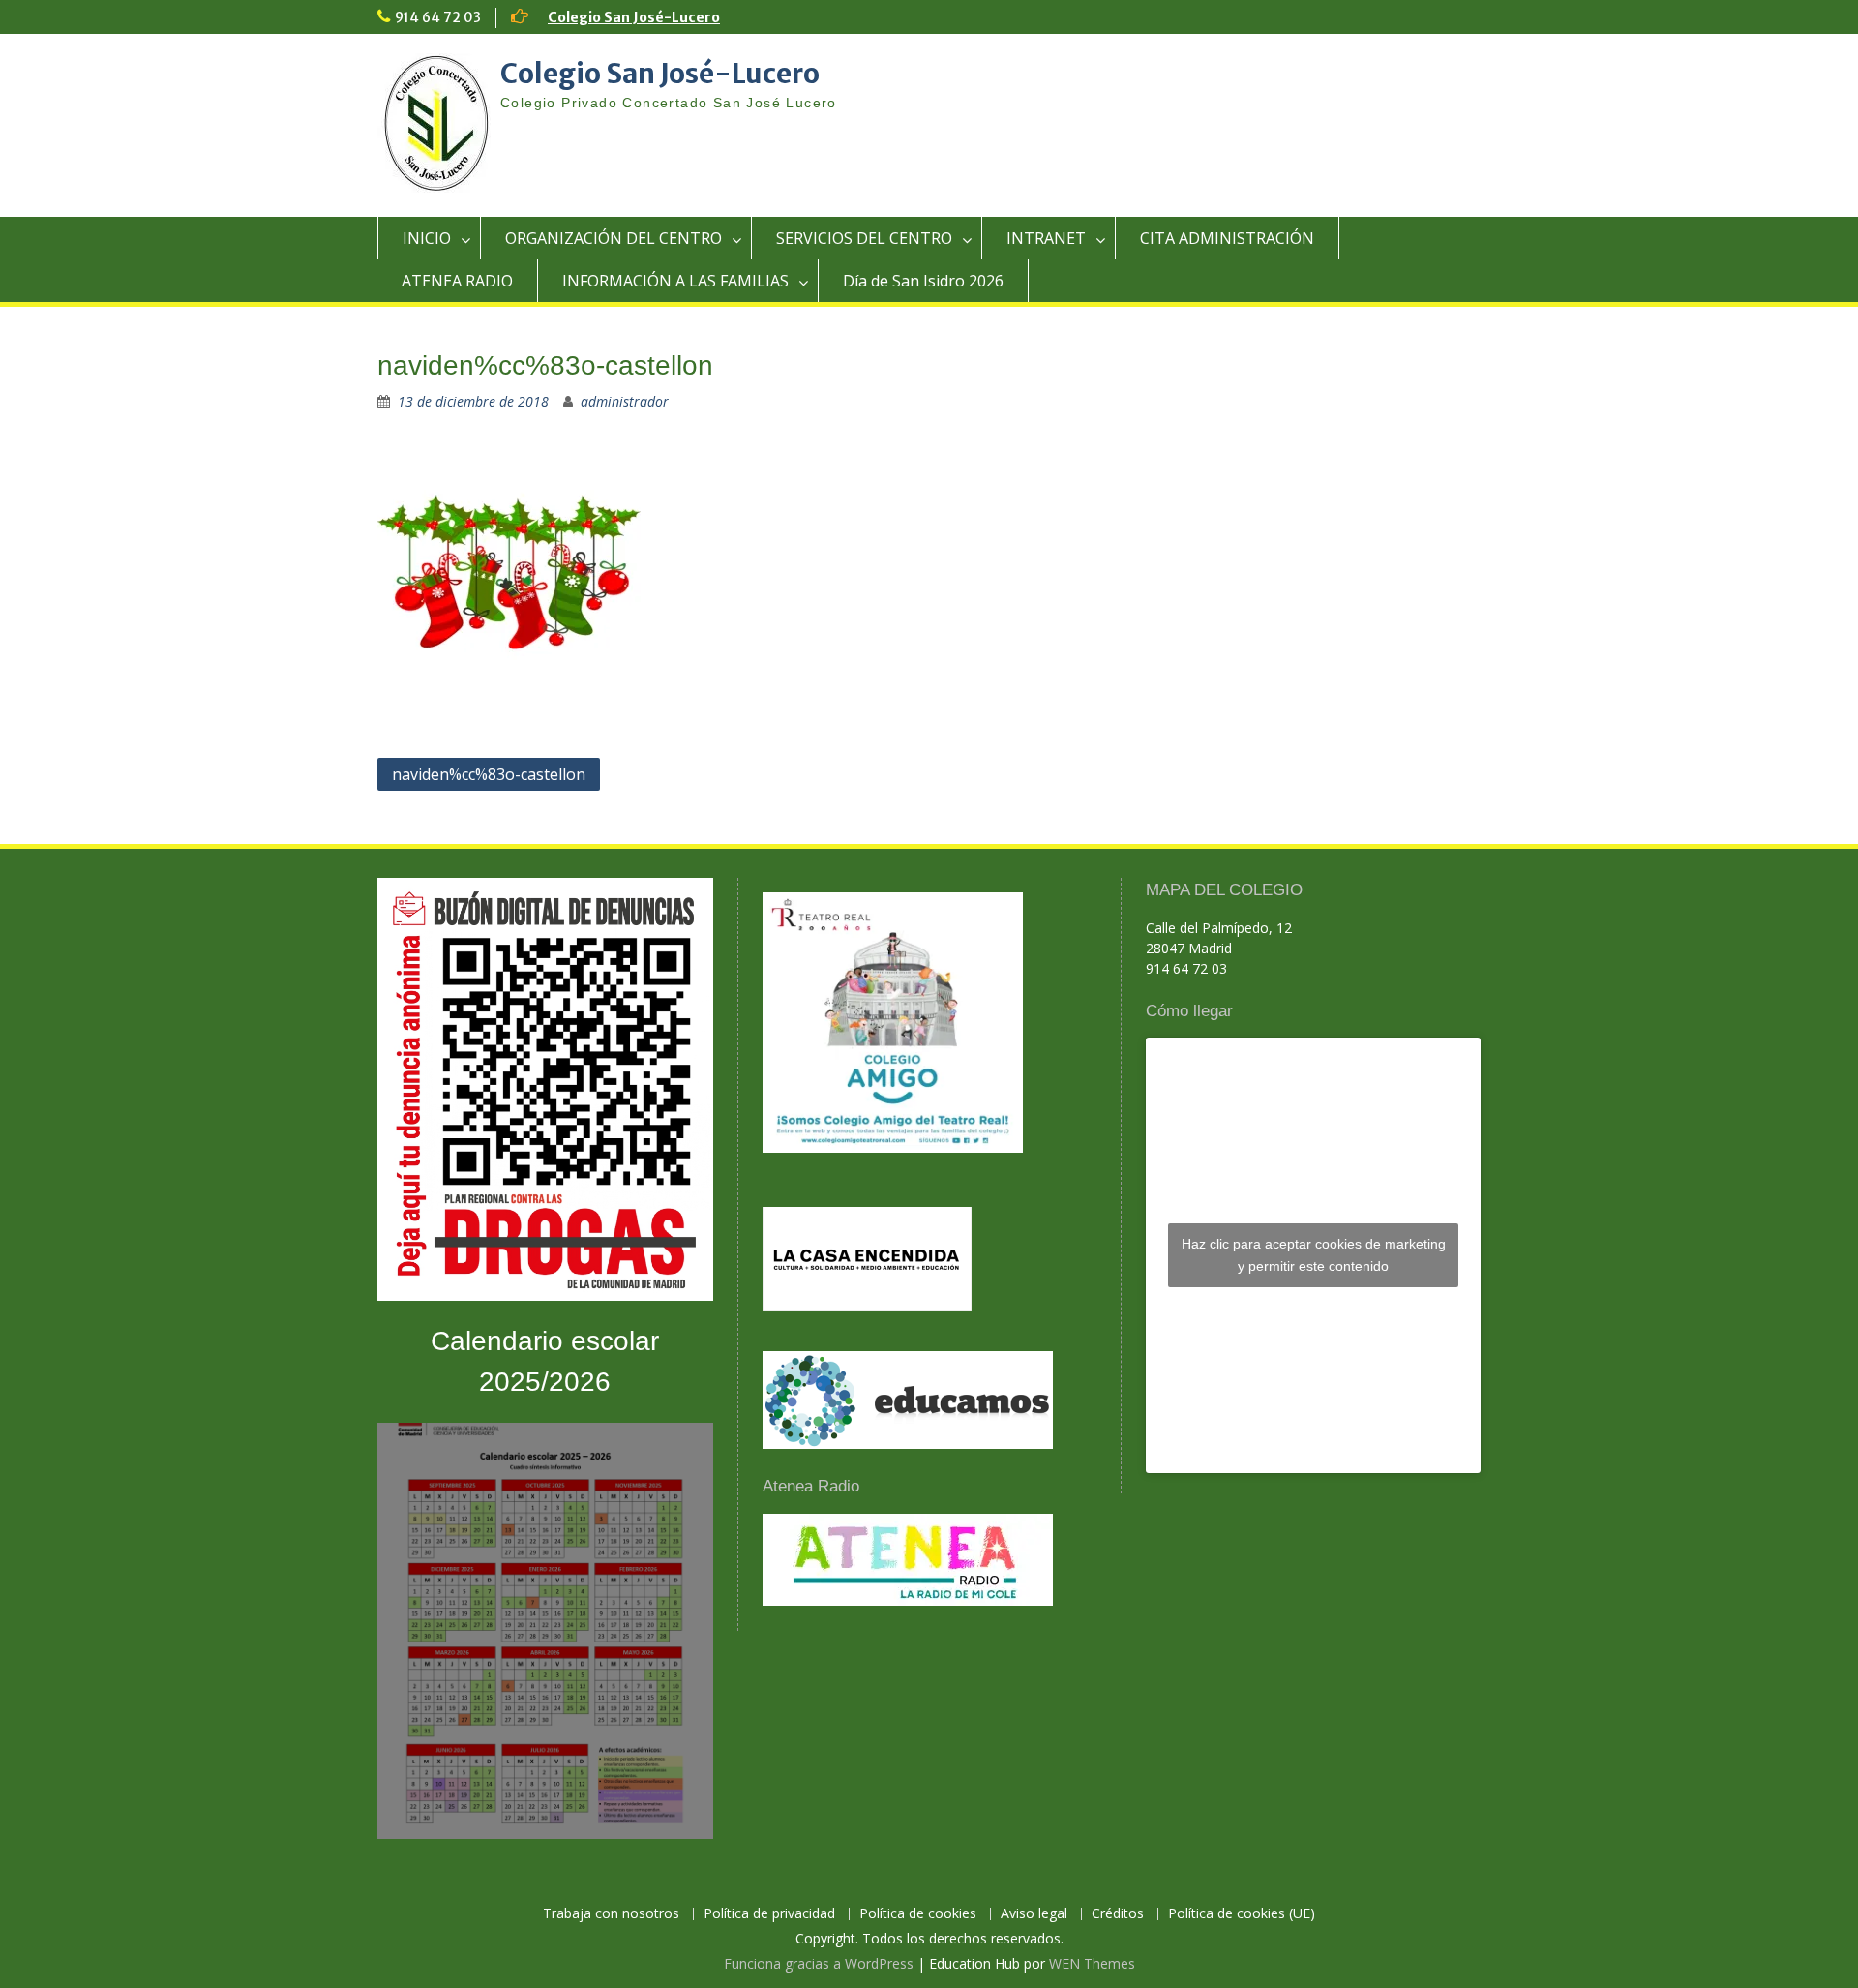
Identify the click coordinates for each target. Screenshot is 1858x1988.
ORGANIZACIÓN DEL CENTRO (614, 238)
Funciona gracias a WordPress (819, 1963)
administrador (625, 401)
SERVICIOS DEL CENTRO (864, 238)
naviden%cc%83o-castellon (489, 774)
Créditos (1118, 1914)
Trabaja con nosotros (611, 1914)
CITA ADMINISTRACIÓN (1227, 238)
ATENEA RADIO (457, 281)
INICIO (427, 238)
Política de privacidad (769, 1914)
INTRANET (1046, 238)
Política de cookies (918, 1914)
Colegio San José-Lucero (634, 17)
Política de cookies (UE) (1242, 1914)
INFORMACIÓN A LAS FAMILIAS (675, 281)
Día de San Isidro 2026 (923, 281)
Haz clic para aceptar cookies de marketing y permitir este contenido (1314, 1255)
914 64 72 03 (438, 17)
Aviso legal (1034, 1914)
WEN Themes (1092, 1963)
